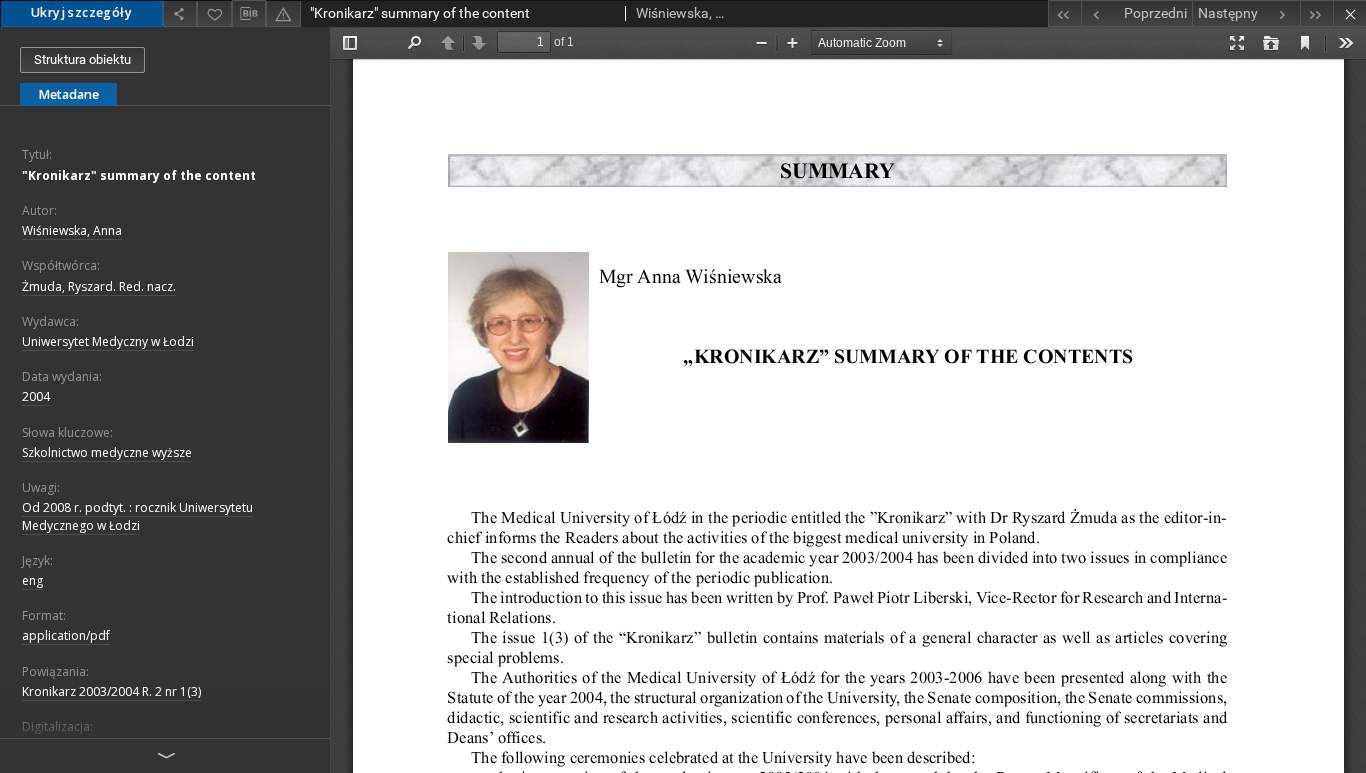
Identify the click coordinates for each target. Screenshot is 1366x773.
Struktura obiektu (82, 59)
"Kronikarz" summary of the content (139, 175)
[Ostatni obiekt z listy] (1316, 13)
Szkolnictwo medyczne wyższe (107, 452)
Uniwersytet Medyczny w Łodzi (108, 341)
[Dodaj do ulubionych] (214, 13)
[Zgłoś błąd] (283, 13)
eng (32, 580)
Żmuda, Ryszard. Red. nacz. (99, 286)
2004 (36, 396)
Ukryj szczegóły (81, 12)
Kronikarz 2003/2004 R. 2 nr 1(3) (111, 691)
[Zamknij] (1349, 13)
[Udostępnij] (180, 13)
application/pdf (66, 635)
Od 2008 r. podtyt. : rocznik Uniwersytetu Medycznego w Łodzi (137, 516)
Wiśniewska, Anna (72, 230)
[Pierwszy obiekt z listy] (1064, 13)
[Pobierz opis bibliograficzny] (249, 14)
